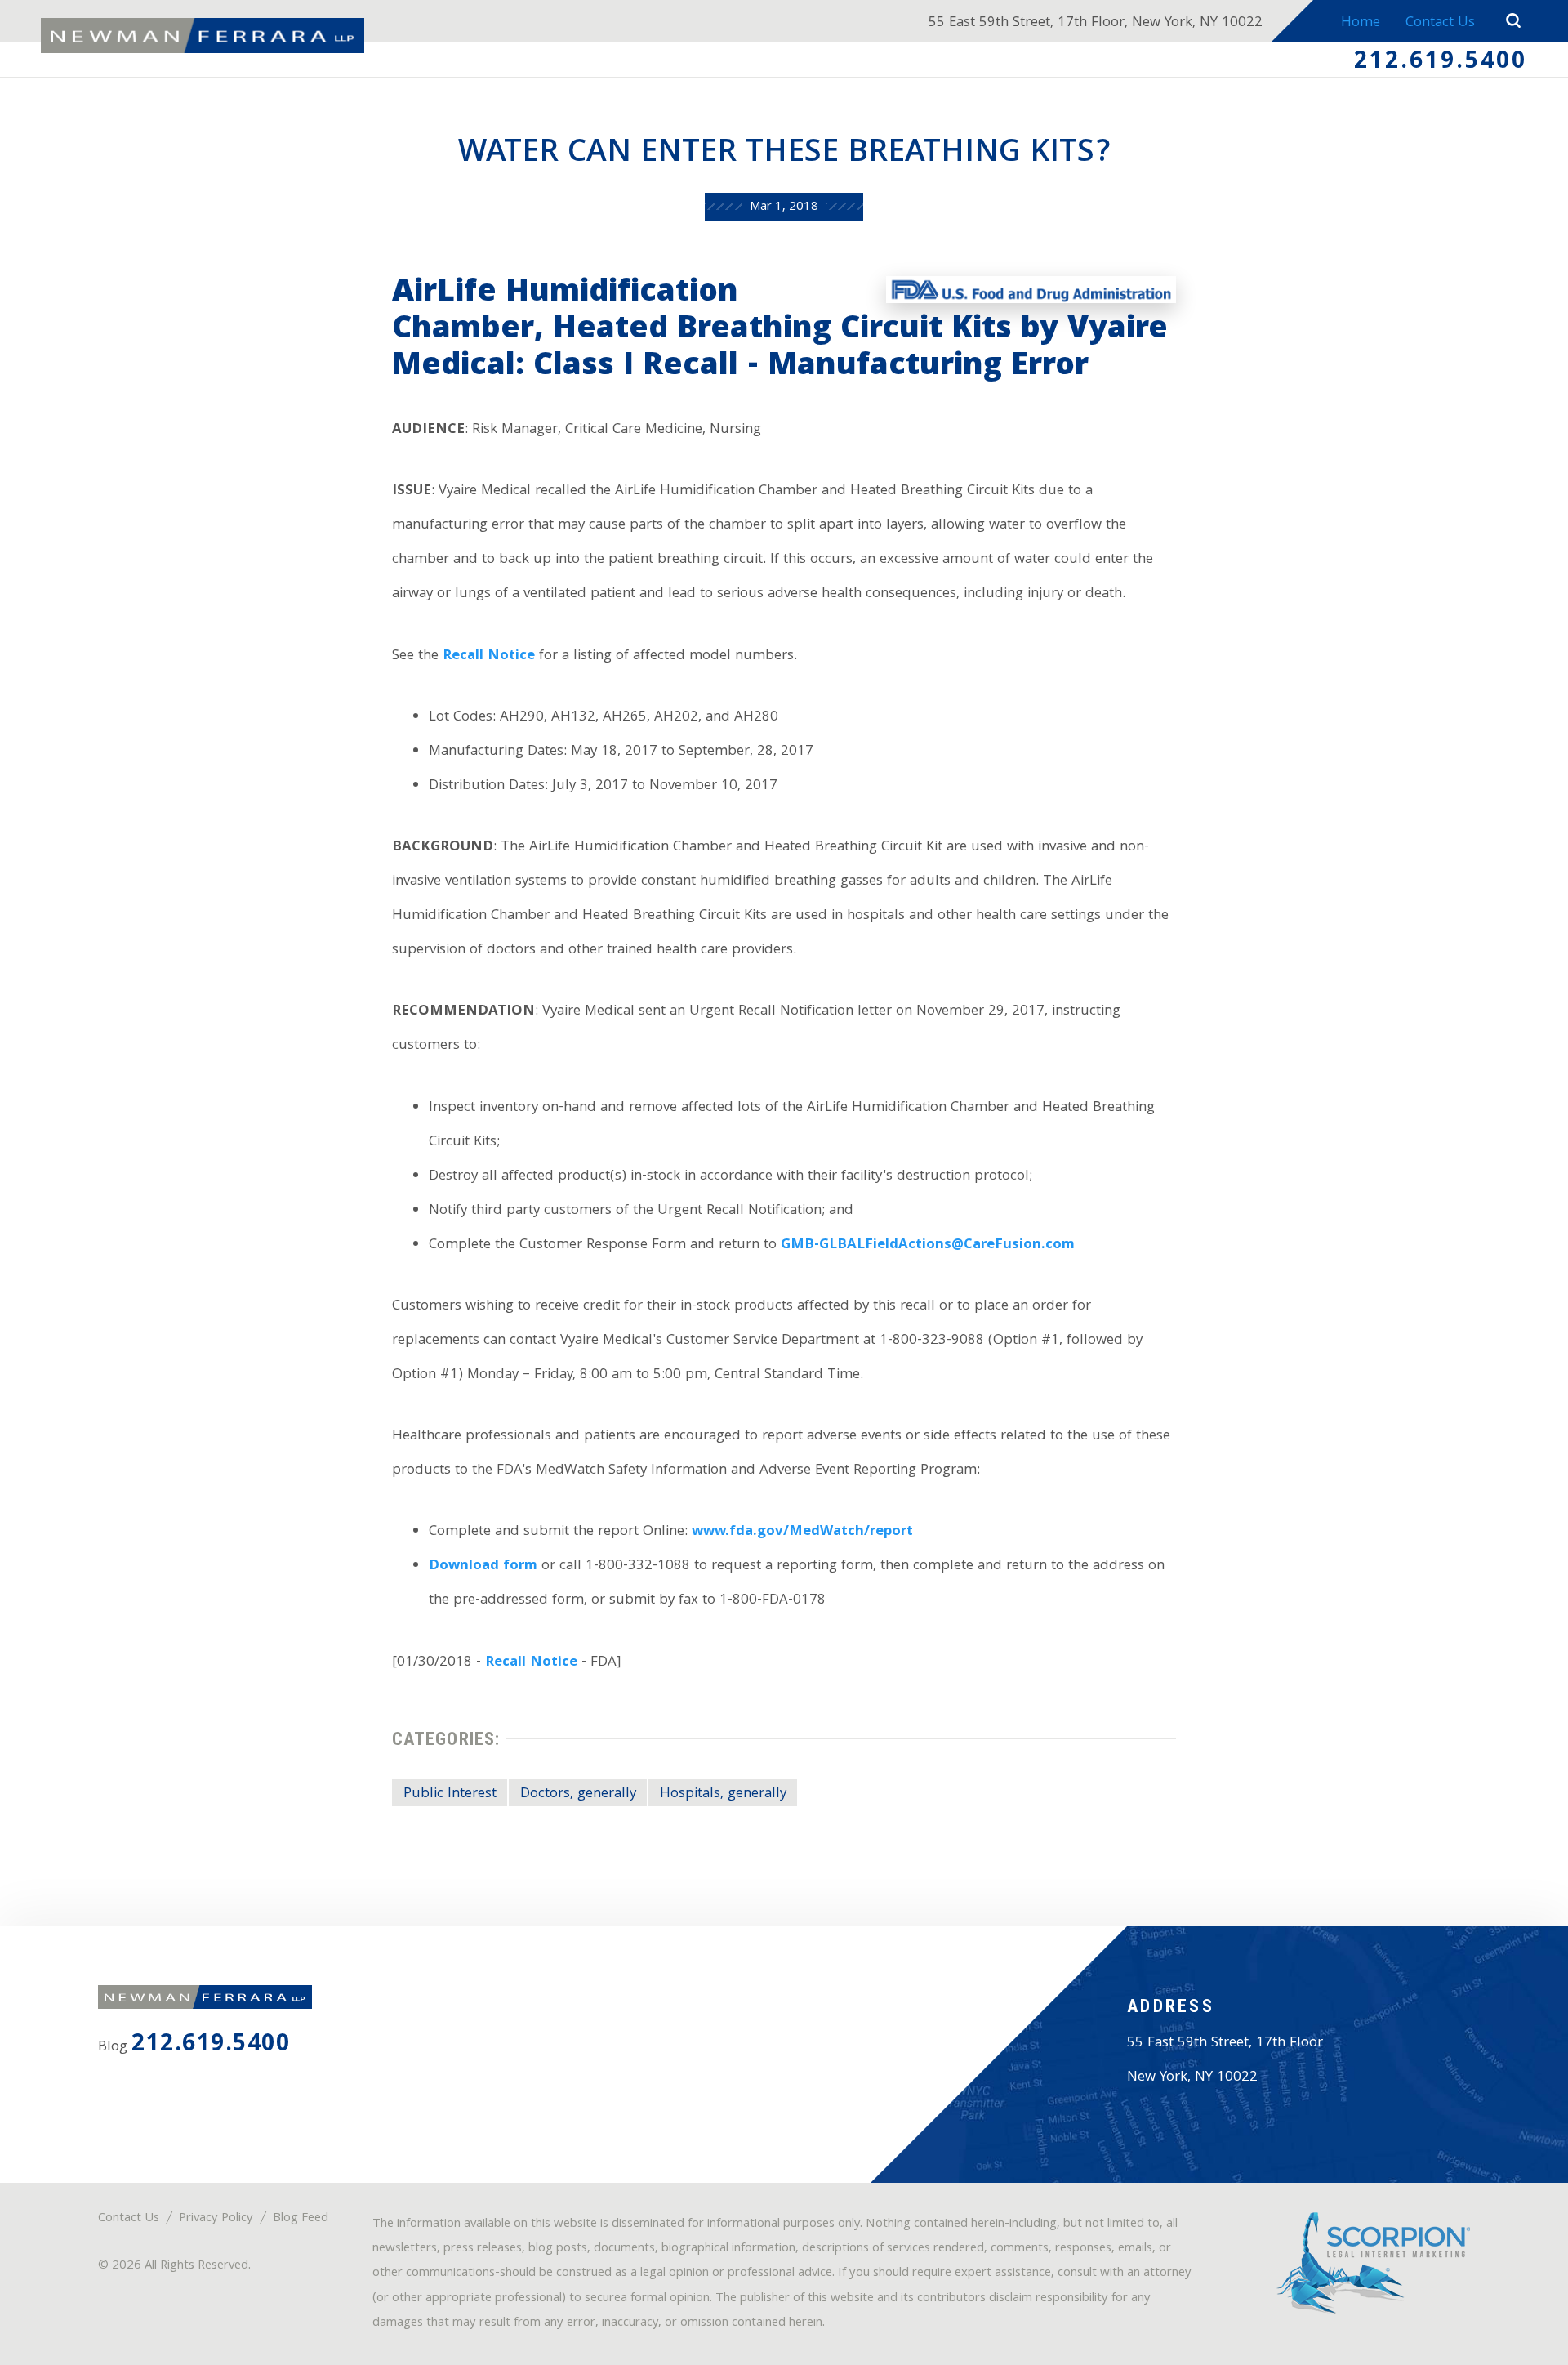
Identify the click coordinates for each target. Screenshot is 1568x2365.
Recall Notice (489, 656)
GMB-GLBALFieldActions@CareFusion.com (928, 1245)
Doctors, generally (578, 1794)
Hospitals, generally (723, 1794)
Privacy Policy (216, 2219)
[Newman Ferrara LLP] (203, 36)
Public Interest (450, 1794)
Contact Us (1440, 23)
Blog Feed (301, 2219)
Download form (483, 1566)
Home (1361, 23)
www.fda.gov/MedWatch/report (802, 1532)
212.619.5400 (1441, 63)
